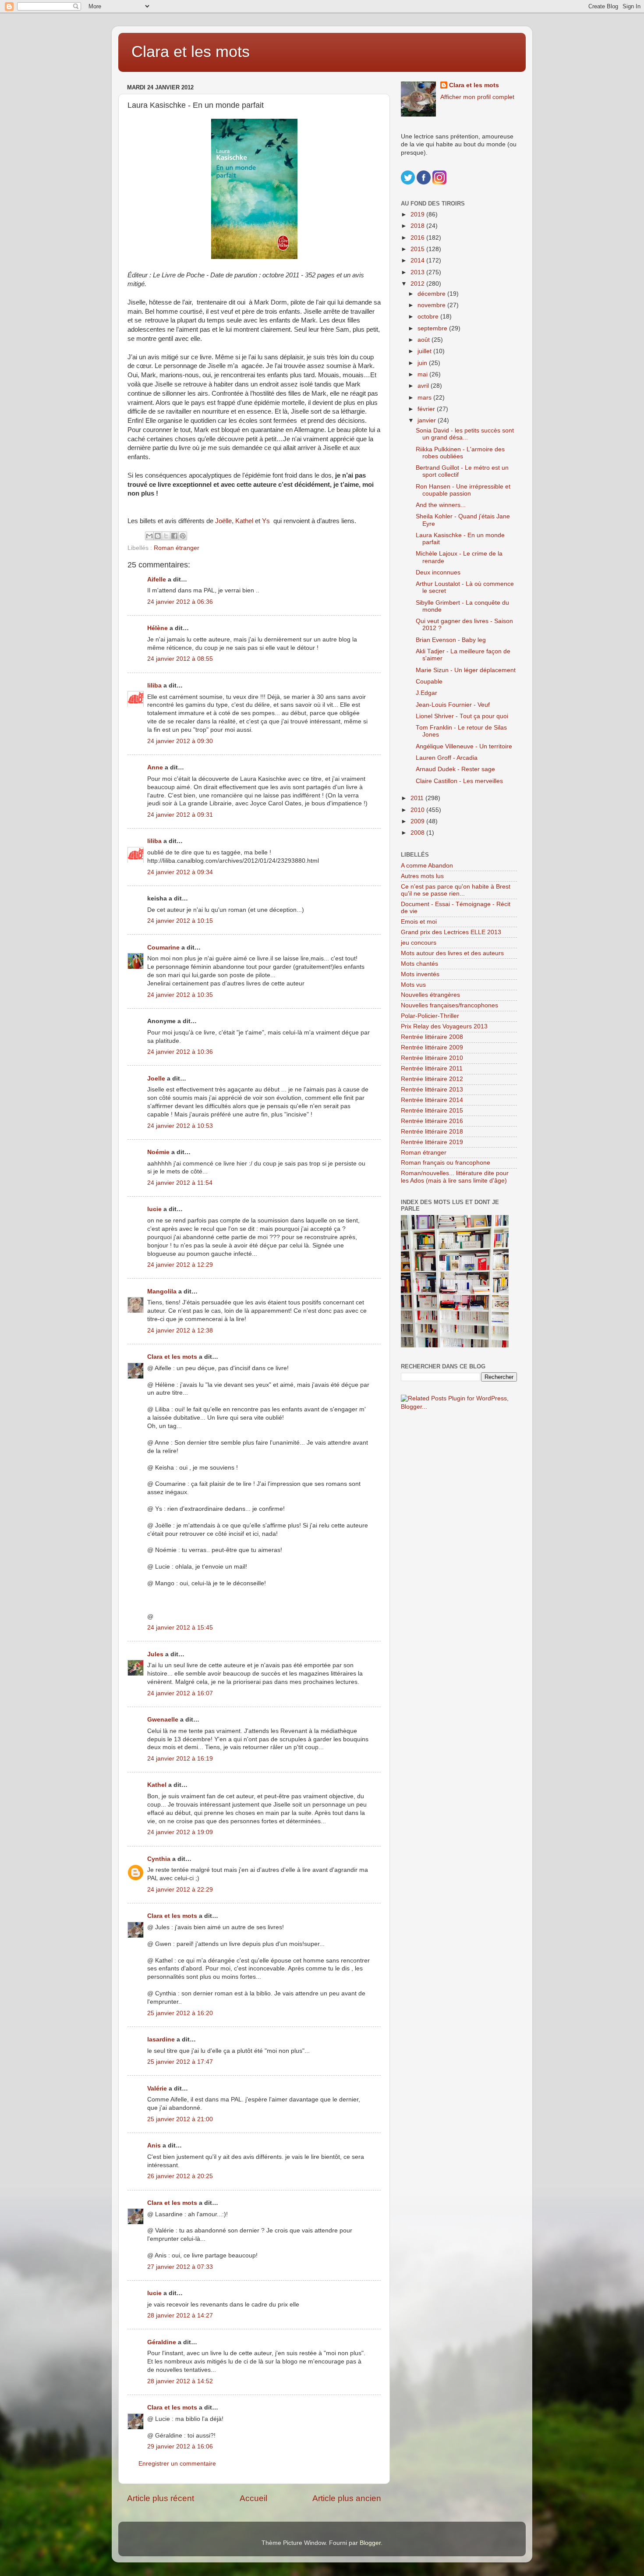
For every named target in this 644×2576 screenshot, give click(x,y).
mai (423, 374)
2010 (418, 810)
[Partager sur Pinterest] (183, 536)
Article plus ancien (347, 2498)
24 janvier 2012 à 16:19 (180, 1759)
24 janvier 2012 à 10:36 (180, 1052)
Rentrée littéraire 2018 (432, 1132)
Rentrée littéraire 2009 (432, 1047)
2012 (418, 284)
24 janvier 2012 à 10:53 (180, 1126)
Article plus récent (161, 2498)
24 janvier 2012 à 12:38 (180, 1331)
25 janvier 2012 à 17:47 (180, 2062)
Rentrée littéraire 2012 (432, 1079)
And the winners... (441, 505)
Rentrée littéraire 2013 (432, 1090)
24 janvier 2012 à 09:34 (180, 872)
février (427, 409)
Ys (268, 521)
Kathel (245, 521)
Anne (155, 767)
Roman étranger (177, 548)
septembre (433, 328)
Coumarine (163, 948)
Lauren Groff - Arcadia (447, 758)
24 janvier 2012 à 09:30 (180, 741)
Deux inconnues (438, 572)
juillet (425, 351)
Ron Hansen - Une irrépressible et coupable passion (463, 490)
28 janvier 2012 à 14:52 (180, 2381)
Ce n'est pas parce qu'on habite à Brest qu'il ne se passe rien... (456, 890)
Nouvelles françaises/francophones (449, 1005)
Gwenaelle (163, 1720)
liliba (154, 686)
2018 (418, 226)
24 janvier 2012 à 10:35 (180, 995)
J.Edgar (426, 693)
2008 (418, 833)
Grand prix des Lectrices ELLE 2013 (451, 932)
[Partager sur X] (166, 536)
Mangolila (162, 1292)
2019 (418, 214)
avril (424, 386)
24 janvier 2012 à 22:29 (180, 1890)
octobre (429, 317)
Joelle (156, 1079)
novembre (432, 305)
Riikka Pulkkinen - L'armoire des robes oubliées (460, 453)
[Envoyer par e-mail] (149, 536)
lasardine (161, 2039)
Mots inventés (420, 974)
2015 (418, 249)
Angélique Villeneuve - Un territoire (464, 746)
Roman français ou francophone (446, 1163)
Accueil (253, 2498)
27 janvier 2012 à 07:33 (180, 2267)
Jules (155, 1654)
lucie (154, 1209)
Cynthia (159, 1859)
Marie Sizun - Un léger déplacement (466, 670)
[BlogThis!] (158, 536)
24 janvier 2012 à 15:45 (180, 1628)
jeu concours (419, 943)
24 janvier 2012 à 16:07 (180, 1693)
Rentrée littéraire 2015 (432, 1111)
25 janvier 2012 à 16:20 (180, 2013)
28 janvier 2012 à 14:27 (180, 2316)
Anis (154, 2145)
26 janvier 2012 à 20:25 (180, 2176)
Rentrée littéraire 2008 (432, 1037)
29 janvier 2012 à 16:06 (180, 2447)
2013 (418, 272)
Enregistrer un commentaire (177, 2464)
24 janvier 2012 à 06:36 (180, 602)
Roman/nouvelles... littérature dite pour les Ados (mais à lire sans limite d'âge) (455, 1177)
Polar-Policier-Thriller (430, 1016)
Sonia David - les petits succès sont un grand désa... (465, 434)
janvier (428, 420)
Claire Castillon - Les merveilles (459, 781)
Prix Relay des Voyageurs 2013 (444, 1026)
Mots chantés (419, 964)
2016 (418, 238)
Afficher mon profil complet (477, 97)
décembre (432, 294)
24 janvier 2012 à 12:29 (180, 1265)
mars (425, 398)
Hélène (157, 628)
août (425, 340)
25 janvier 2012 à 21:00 (180, 2119)
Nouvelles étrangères (430, 995)
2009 (418, 821)
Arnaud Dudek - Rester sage (455, 769)
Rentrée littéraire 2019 (432, 1142)
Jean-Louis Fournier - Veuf (453, 705)
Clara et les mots (191, 51)
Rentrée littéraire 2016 (432, 1121)
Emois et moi (419, 922)
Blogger (370, 2543)
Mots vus (413, 985)
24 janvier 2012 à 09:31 (180, 815)
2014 (418, 260)
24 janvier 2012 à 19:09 (180, 1832)
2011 (418, 798)
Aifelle (157, 579)
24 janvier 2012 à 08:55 (180, 659)
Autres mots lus (422, 876)
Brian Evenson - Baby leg (451, 640)
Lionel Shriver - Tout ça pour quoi (462, 716)
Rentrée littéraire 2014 (432, 1100)
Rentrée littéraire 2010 (432, 1058)
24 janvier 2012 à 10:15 (180, 921)
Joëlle (223, 521)
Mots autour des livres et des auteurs (452, 953)
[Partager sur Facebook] (174, 536)
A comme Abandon (427, 866)
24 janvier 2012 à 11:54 (180, 1183)
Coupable (429, 682)
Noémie (158, 1152)
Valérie (157, 2089)
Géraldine (162, 2342)
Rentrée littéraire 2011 (432, 1068)
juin (423, 363)
